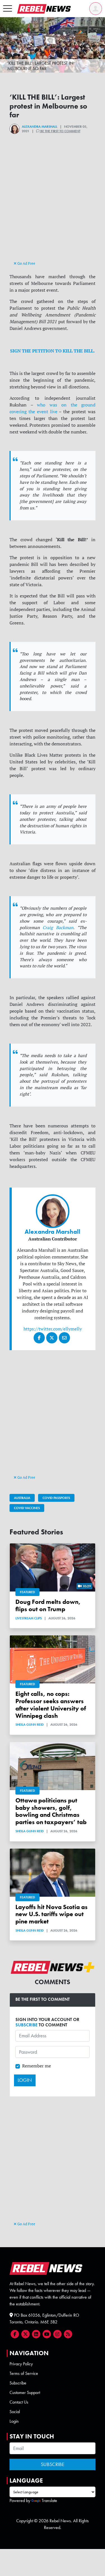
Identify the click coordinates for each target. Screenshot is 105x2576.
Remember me (37, 2066)
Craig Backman (58, 928)
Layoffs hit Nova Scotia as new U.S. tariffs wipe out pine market (52, 1914)
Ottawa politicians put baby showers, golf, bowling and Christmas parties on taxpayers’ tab (51, 1811)
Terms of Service (24, 2373)
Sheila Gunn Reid (30, 1725)
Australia (22, 1498)
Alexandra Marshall (40, 127)
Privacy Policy (21, 2364)
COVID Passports (56, 1498)
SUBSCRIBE (26, 2025)
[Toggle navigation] (8, 9)
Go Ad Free (26, 263)
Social (15, 2412)
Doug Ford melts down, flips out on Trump (48, 1605)
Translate (49, 2500)
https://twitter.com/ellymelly (53, 1329)
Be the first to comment (60, 131)
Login (14, 2421)
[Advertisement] (53, 207)
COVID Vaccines (27, 1508)
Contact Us (19, 2402)
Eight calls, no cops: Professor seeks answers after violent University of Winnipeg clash (51, 1705)
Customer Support (25, 2392)
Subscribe (18, 2383)
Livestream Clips (29, 1618)
